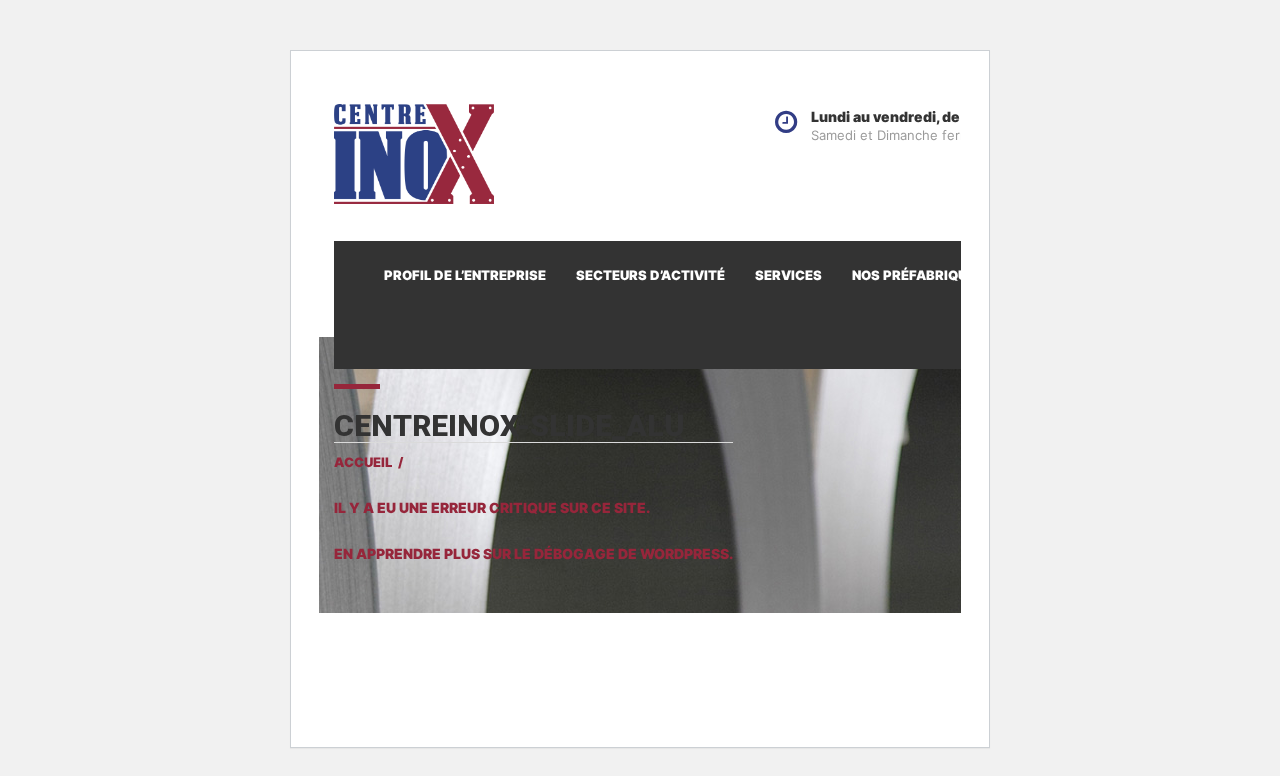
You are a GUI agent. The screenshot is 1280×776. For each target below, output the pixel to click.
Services (788, 275)
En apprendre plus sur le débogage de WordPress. (533, 553)
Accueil (363, 462)
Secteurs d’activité (650, 275)
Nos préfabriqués (918, 275)
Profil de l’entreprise (465, 275)
